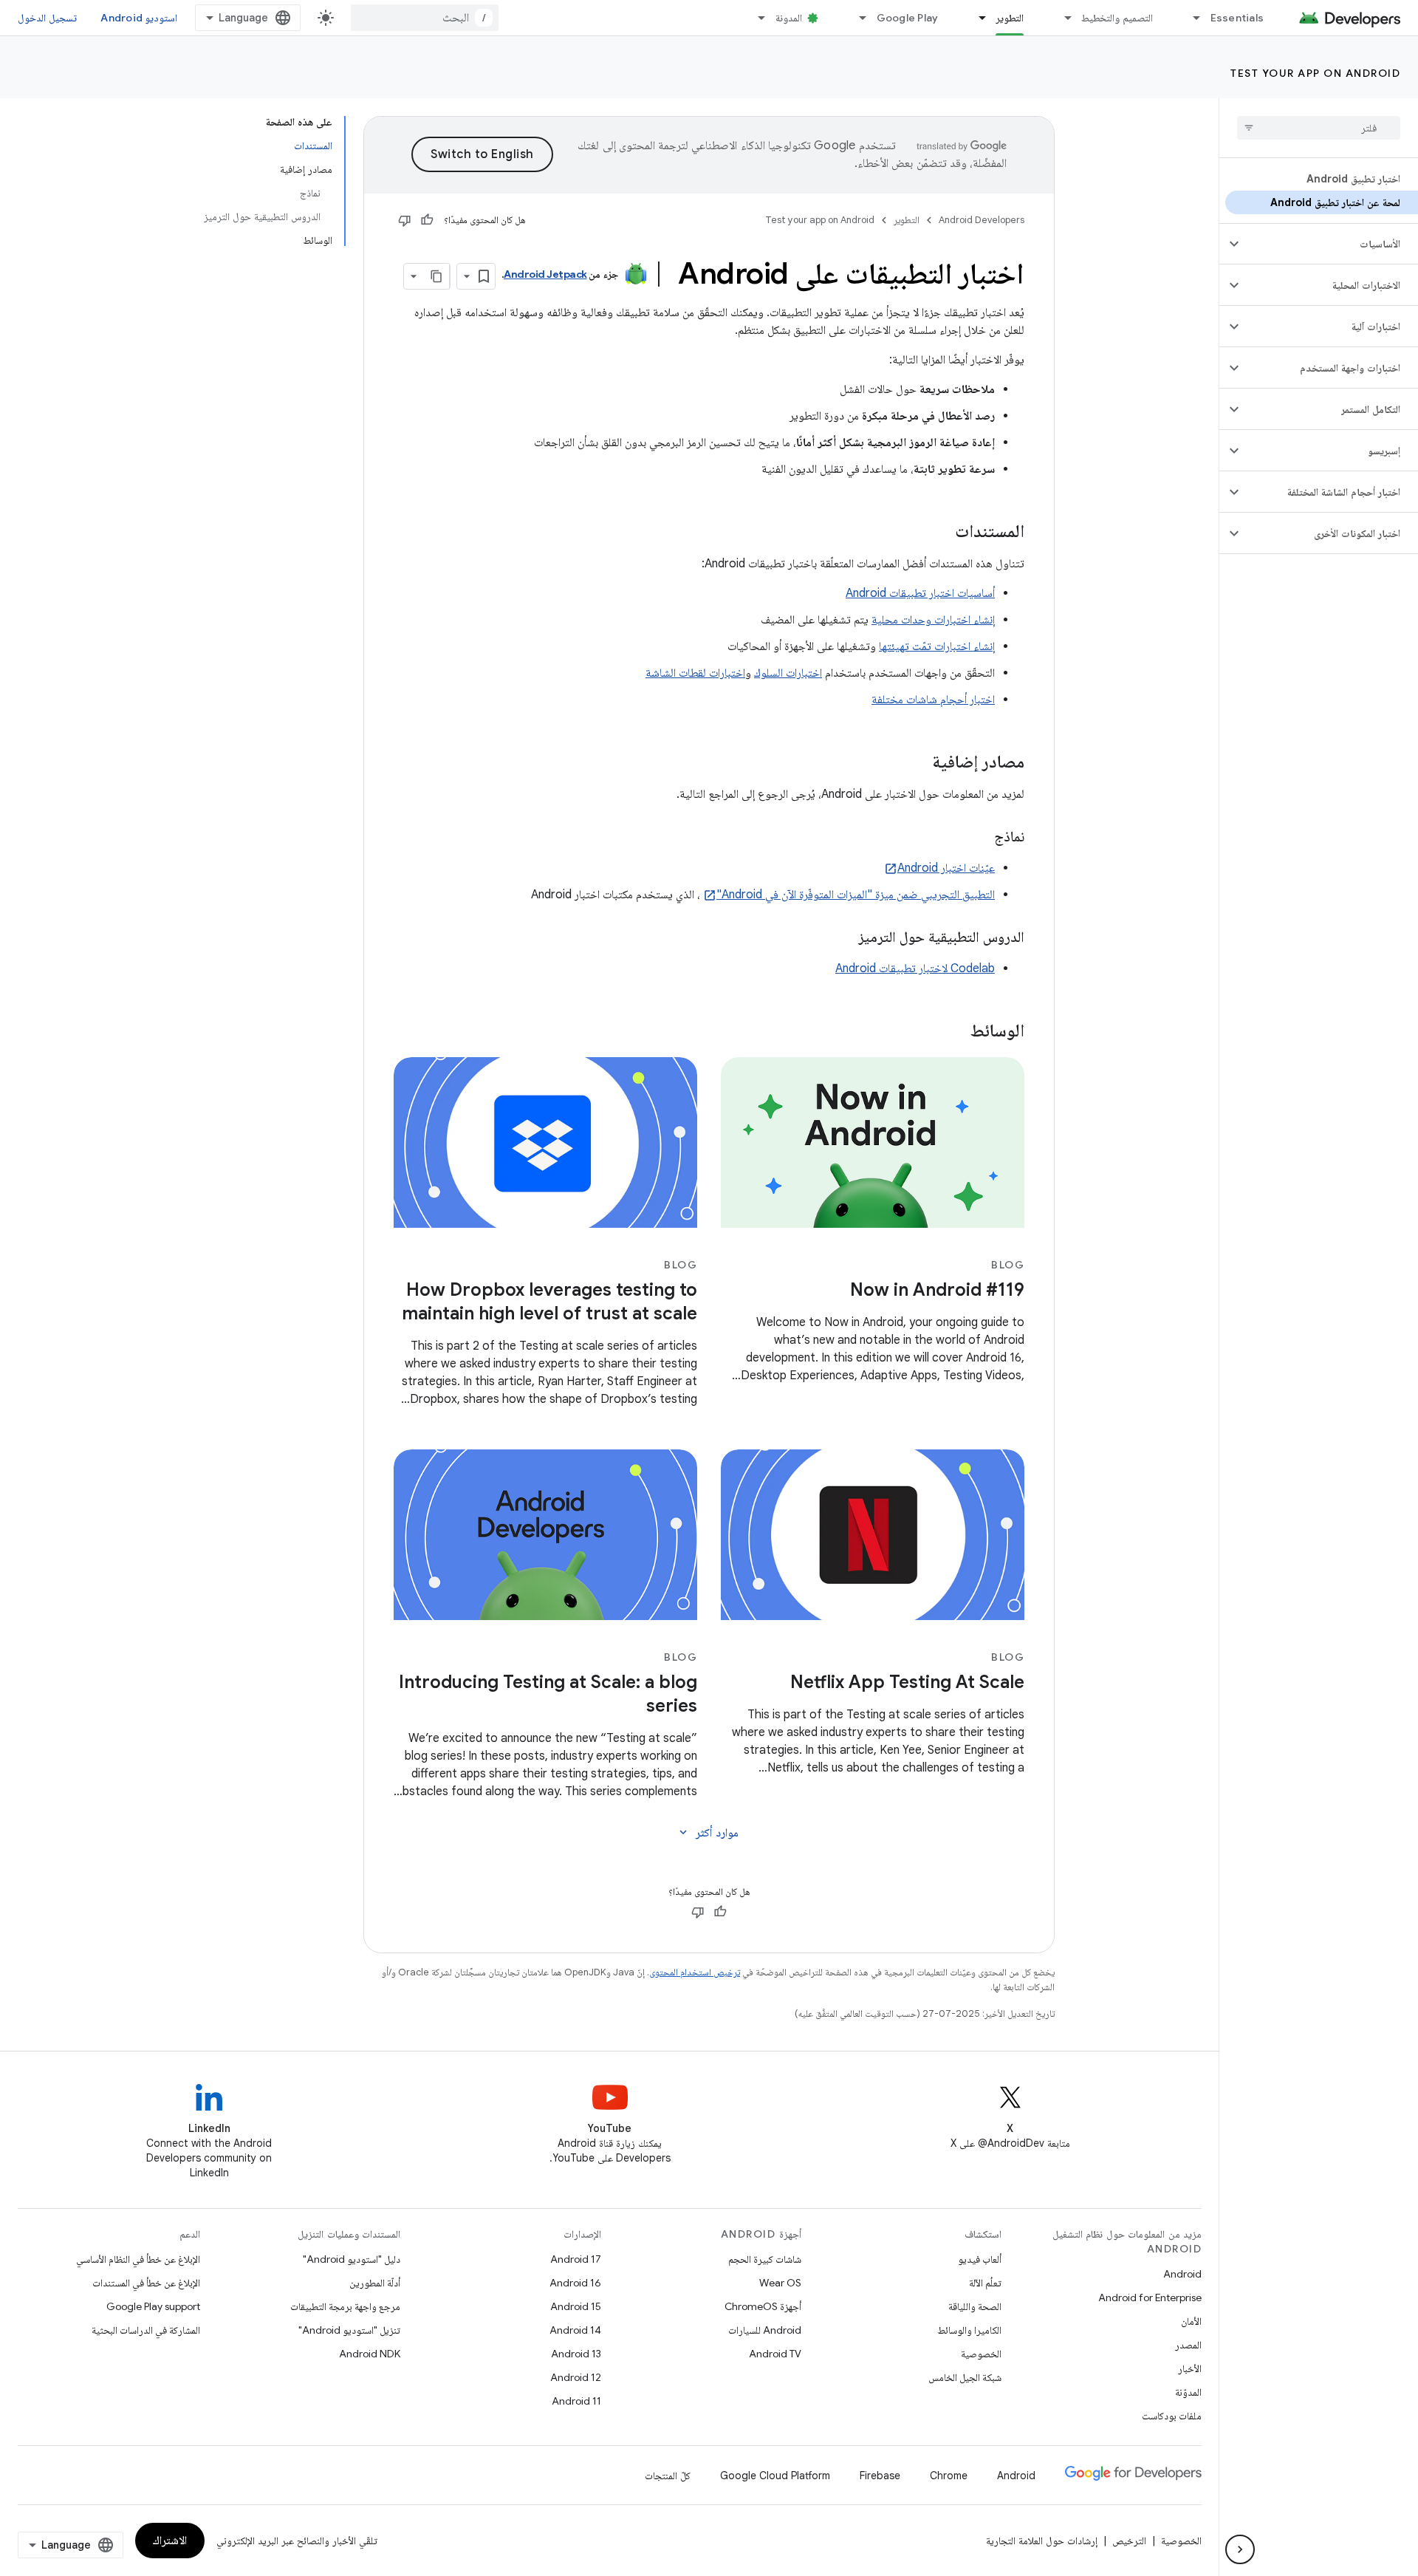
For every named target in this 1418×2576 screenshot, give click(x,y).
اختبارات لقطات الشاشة (695, 673)
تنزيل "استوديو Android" (349, 2330)
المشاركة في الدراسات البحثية (146, 2330)
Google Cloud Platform (775, 2476)
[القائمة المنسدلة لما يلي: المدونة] (756, 18)
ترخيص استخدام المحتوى (695, 1972)
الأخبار (1190, 2368)
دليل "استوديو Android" (352, 2259)
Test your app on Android (1315, 73)
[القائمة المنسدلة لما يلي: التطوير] (976, 18)
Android (1182, 2274)
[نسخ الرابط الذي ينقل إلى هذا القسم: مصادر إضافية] (917, 763)
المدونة (789, 18)
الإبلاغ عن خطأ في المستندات (146, 2283)
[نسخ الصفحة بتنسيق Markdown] (436, 276)
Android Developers (982, 220)
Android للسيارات (765, 2330)
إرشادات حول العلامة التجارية (1042, 2541)
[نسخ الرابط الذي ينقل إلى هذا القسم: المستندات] (940, 533)
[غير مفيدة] (405, 220)
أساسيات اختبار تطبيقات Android (920, 593)
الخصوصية (981, 2354)
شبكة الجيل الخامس (965, 2377)
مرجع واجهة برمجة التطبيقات (345, 2306)
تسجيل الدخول (47, 18)
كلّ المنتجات (668, 2476)
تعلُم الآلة (985, 2283)
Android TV (775, 2354)
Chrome (949, 2476)
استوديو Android (139, 18)
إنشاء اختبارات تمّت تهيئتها (937, 646)
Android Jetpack (545, 274)
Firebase (880, 2476)
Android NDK (370, 2354)
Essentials (1237, 18)
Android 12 (576, 2377)
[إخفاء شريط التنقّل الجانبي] (1240, 2549)
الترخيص (1129, 2541)
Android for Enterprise (1150, 2297)
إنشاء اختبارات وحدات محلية (933, 620)
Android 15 (576, 2306)
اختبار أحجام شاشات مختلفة (933, 700)
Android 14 (575, 2330)
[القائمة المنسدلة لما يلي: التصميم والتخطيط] (1061, 18)
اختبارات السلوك (788, 673)
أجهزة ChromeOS (763, 2306)
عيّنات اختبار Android (946, 868)
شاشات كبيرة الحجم (765, 2259)
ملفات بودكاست (1172, 2416)
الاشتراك (170, 2541)
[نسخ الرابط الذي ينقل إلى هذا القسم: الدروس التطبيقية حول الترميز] (843, 938)
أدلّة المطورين (375, 2283)
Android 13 (576, 2354)
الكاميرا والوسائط (969, 2330)
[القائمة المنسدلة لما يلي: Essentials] (1191, 18)
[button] (1330, 244)
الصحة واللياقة (975, 2306)
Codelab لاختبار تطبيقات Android (915, 968)
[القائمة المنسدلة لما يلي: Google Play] (857, 18)
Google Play (908, 18)
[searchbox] (1319, 128)
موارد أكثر (708, 1833)
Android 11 (576, 2401)
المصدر (1188, 2345)
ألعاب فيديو (980, 2259)
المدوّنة (1188, 2392)
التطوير (1010, 18)
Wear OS (780, 2283)
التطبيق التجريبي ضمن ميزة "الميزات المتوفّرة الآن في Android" (856, 895)
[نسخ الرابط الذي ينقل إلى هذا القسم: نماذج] (979, 838)
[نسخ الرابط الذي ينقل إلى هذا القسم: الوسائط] (956, 1032)
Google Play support (153, 2306)
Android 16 (575, 2283)
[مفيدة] (427, 220)
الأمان (1191, 2321)
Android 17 (576, 2259)
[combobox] (425, 18)
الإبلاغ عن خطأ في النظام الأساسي (138, 2259)
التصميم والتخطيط (1117, 18)
